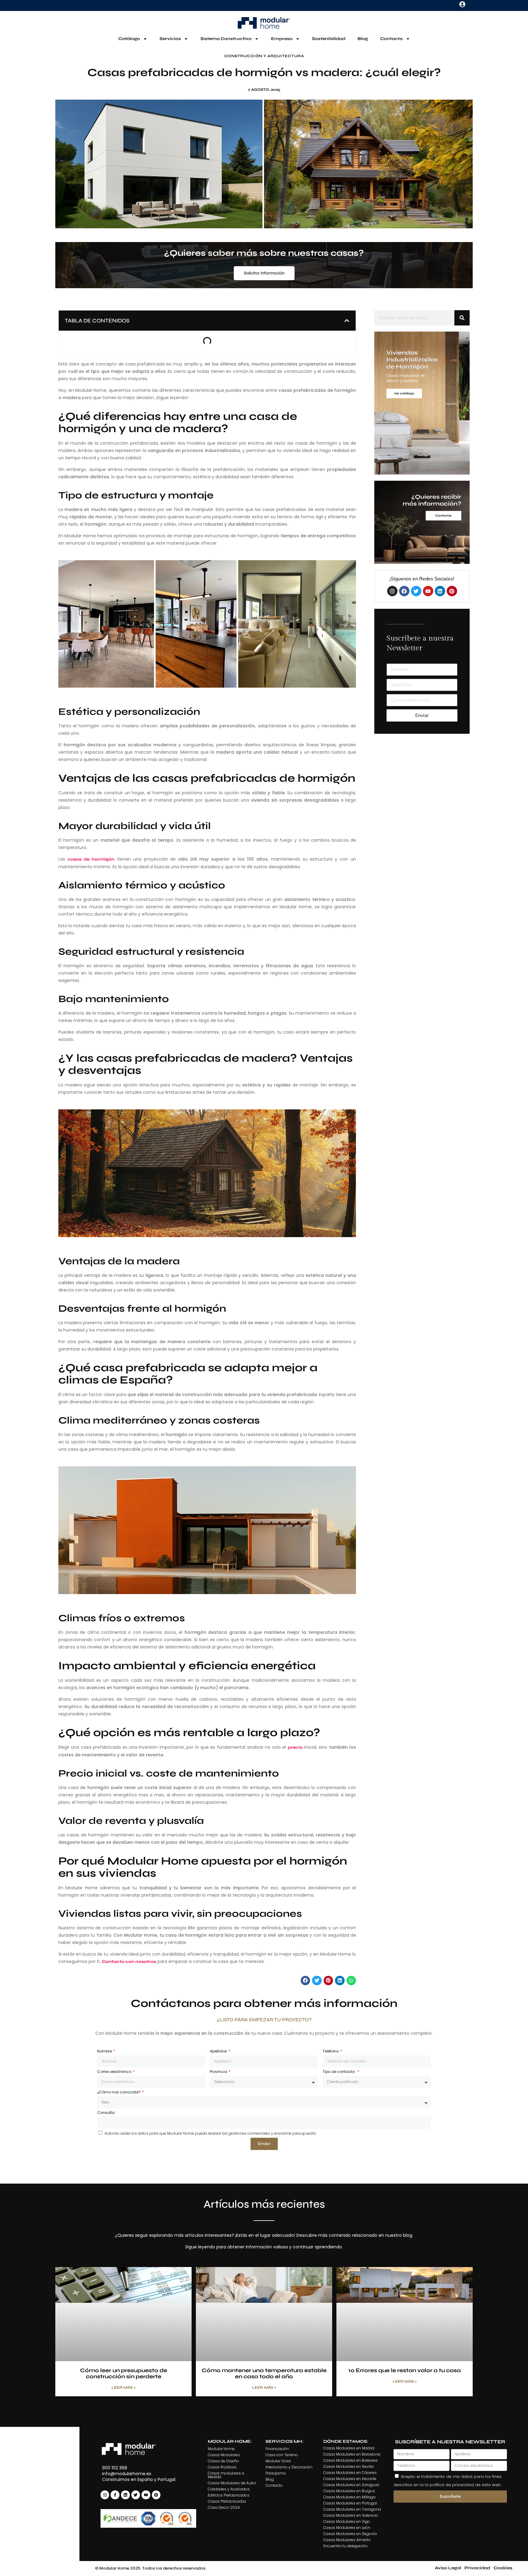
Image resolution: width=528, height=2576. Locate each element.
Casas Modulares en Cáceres (350, 2473)
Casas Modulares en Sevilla (348, 2466)
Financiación (277, 2449)
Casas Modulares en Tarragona (352, 2509)
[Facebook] (404, 591)
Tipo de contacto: (340, 2072)
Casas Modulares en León (347, 2528)
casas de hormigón (91, 859)
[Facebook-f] (115, 2495)
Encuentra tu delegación (345, 2546)
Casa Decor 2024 (224, 2507)
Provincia (219, 2072)
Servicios (170, 39)
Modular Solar (278, 2461)
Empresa (282, 39)
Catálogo (129, 39)
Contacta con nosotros (129, 1962)
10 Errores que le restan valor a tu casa (405, 2370)
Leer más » (124, 2387)
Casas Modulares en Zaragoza (351, 2485)
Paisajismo (276, 2473)
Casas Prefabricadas (227, 2501)
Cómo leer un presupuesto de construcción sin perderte (124, 2373)
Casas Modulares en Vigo (347, 2521)
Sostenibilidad (329, 39)
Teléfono (331, 2051)
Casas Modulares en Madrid (349, 2448)
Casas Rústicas (222, 2467)
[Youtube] (428, 591)
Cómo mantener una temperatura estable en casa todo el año (264, 2373)
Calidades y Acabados (229, 2489)
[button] (347, 321)
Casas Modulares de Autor (232, 2483)
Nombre (105, 2051)
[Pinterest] (452, 591)
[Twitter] (416, 591)
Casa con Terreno (282, 2455)
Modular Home (221, 2449)
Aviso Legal (448, 2568)
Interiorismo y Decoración (289, 2467)
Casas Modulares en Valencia (350, 2515)
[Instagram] (392, 591)
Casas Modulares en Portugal (350, 2503)
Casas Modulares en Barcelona (352, 2454)
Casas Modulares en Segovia (350, 2534)
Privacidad (477, 2568)
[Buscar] (462, 318)
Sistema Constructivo (226, 39)
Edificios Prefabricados (229, 2495)
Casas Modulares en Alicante (350, 2479)
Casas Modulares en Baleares (350, 2460)
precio (295, 1747)
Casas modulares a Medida (226, 2475)
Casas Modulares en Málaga (349, 2497)
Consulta (106, 2113)
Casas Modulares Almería (347, 2540)
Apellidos (219, 2051)
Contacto (391, 39)
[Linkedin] (440, 591)
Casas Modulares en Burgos (349, 2491)
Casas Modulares (224, 2455)
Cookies (503, 2568)
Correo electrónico (115, 2072)
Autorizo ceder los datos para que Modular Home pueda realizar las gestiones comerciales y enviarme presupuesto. (211, 2133)
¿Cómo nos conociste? (119, 2092)
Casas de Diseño (223, 2461)
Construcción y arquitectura (264, 56)
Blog (363, 39)
